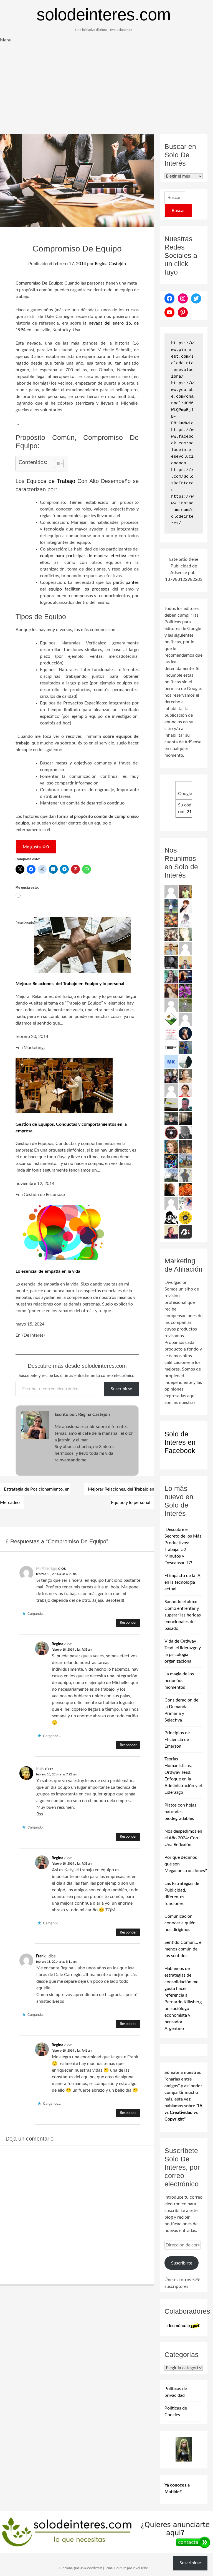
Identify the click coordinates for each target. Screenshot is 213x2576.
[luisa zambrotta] (171, 962)
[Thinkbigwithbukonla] (171, 1232)
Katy (40, 1769)
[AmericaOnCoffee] (171, 1132)
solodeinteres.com (104, 15)
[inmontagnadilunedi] (171, 1019)
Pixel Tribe (140, 2568)
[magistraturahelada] (185, 1147)
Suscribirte (182, 2263)
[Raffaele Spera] (171, 1076)
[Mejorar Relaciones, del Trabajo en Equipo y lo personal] (82, 971)
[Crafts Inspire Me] (185, 1047)
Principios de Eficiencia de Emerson (177, 1740)
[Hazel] (171, 1175)
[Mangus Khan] (185, 1132)
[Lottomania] (185, 1203)
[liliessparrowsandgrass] (185, 1189)
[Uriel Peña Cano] (171, 948)
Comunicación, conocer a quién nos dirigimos (180, 1923)
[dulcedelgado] (185, 1005)
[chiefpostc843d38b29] (171, 1090)
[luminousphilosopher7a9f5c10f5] (185, 948)
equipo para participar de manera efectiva (83, 556)
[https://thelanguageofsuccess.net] (185, 906)
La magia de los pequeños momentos (179, 1681)
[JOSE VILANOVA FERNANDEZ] (185, 1104)
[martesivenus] (171, 920)
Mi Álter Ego (47, 1569)
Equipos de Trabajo (51, 481)
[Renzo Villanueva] (185, 1118)
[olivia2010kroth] (171, 1147)
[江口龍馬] (185, 920)
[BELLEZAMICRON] (171, 1033)
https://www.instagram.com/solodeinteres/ (182, 510)
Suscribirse (121, 1389)
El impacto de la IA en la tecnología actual (182, 1582)
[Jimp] (171, 1161)
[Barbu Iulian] (185, 1232)
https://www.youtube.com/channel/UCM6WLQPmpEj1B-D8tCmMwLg (182, 403)
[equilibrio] (171, 906)
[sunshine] (185, 991)
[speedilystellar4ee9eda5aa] (171, 1005)
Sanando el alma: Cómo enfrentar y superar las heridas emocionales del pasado (183, 1615)
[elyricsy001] (171, 891)
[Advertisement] (106, 92)
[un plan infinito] (171, 991)
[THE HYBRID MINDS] (185, 1217)
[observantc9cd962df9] (185, 1019)
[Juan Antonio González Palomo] (171, 934)
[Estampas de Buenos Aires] (171, 1189)
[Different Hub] (171, 1047)
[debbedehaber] (171, 1217)
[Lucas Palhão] (185, 1090)
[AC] (171, 1118)
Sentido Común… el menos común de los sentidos (183, 1949)
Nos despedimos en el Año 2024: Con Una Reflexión (183, 1838)
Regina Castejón (110, 264)
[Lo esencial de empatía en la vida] (64, 1259)
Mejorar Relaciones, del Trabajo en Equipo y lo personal (70, 984)
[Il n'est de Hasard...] (185, 1033)
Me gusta (36, 847)
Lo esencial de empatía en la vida (48, 1271)
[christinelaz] (185, 1076)
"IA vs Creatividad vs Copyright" (183, 2112)
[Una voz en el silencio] (171, 1203)
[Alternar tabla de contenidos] (56, 464)
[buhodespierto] (171, 976)
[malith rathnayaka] (185, 962)
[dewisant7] (185, 1161)
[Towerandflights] (185, 976)
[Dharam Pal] (185, 891)
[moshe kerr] (171, 1062)
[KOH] (185, 1175)
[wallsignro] (171, 1104)
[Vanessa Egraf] (185, 934)
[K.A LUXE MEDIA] (185, 1062)
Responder (128, 1623)
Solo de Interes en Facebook (180, 1442)
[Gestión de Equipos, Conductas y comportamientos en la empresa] (64, 1112)
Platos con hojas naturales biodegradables (180, 1812)
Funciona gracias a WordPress (81, 2568)
